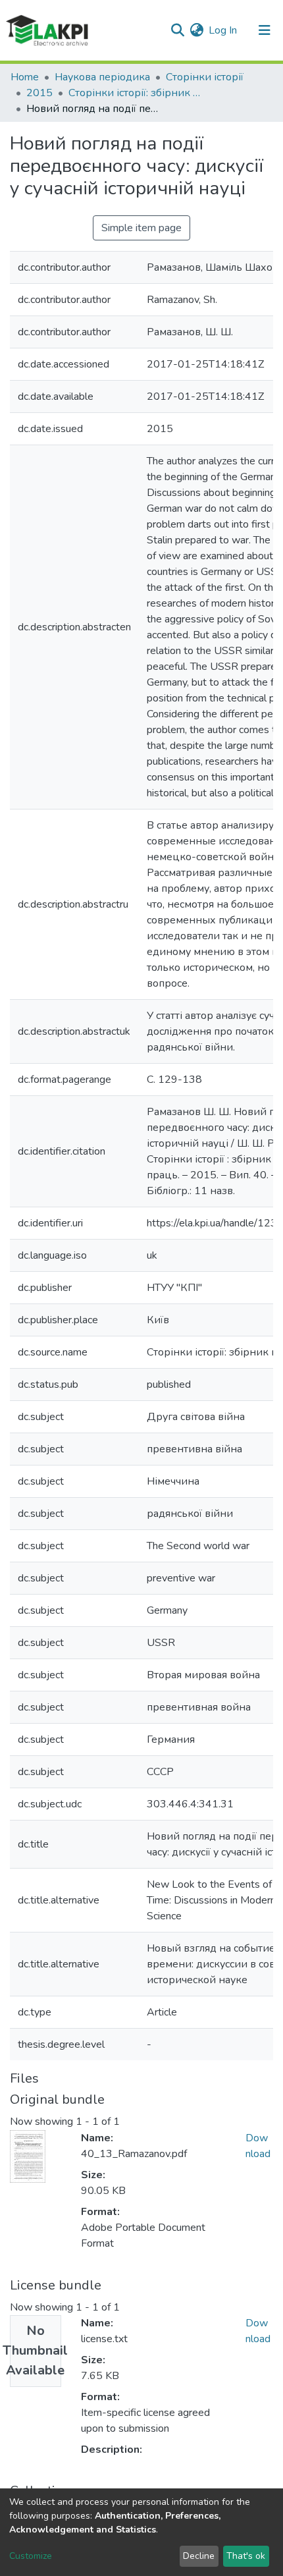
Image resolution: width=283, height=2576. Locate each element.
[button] (196, 30)
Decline (199, 2556)
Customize (31, 2556)
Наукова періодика (102, 77)
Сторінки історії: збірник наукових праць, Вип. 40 (134, 93)
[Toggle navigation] (265, 30)
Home (25, 77)
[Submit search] (177, 30)
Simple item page (141, 228)
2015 (39, 93)
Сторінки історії (205, 77)
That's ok (246, 2556)
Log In (223, 30)
